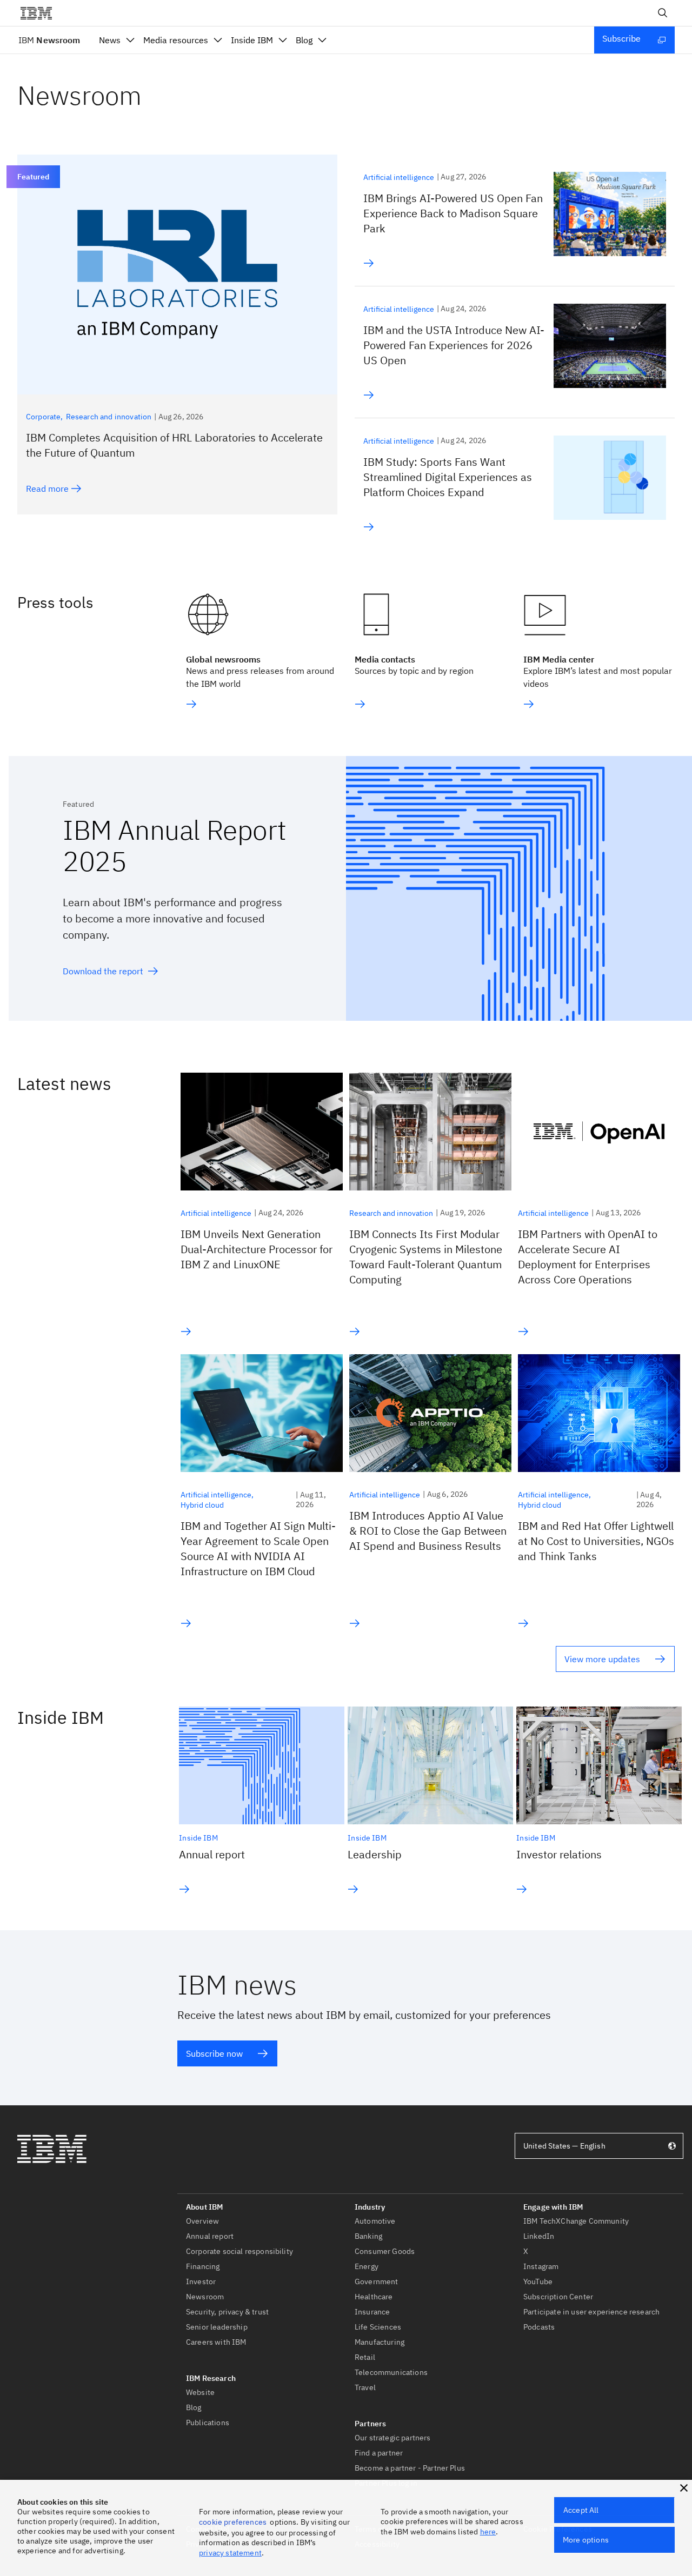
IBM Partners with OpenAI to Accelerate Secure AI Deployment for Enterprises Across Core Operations (588, 1257)
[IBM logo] (41, 13)
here (488, 2532)
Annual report (212, 1854)
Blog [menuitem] (304, 40)
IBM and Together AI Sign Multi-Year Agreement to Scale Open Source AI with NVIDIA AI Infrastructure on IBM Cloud (258, 1548)
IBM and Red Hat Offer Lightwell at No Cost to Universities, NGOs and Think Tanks (596, 1541)
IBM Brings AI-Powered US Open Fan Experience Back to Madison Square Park (453, 213)
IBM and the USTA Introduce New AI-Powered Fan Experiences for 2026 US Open (454, 345)
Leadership (375, 1854)
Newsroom (49, 40)
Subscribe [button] (621, 38)
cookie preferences (233, 2522)
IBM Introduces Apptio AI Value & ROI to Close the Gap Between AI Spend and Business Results (428, 1531)
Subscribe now (214, 2053)
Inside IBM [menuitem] (252, 40)
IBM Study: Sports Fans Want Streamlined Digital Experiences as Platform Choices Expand (448, 477)
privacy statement (230, 2553)
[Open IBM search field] (663, 13)
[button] (684, 2488)
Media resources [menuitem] (176, 40)
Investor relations (559, 1854)
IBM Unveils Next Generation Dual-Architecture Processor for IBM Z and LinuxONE (257, 1249)
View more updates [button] (602, 1659)
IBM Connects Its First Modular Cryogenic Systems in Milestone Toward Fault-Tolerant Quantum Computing (426, 1257)
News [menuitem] (110, 40)
